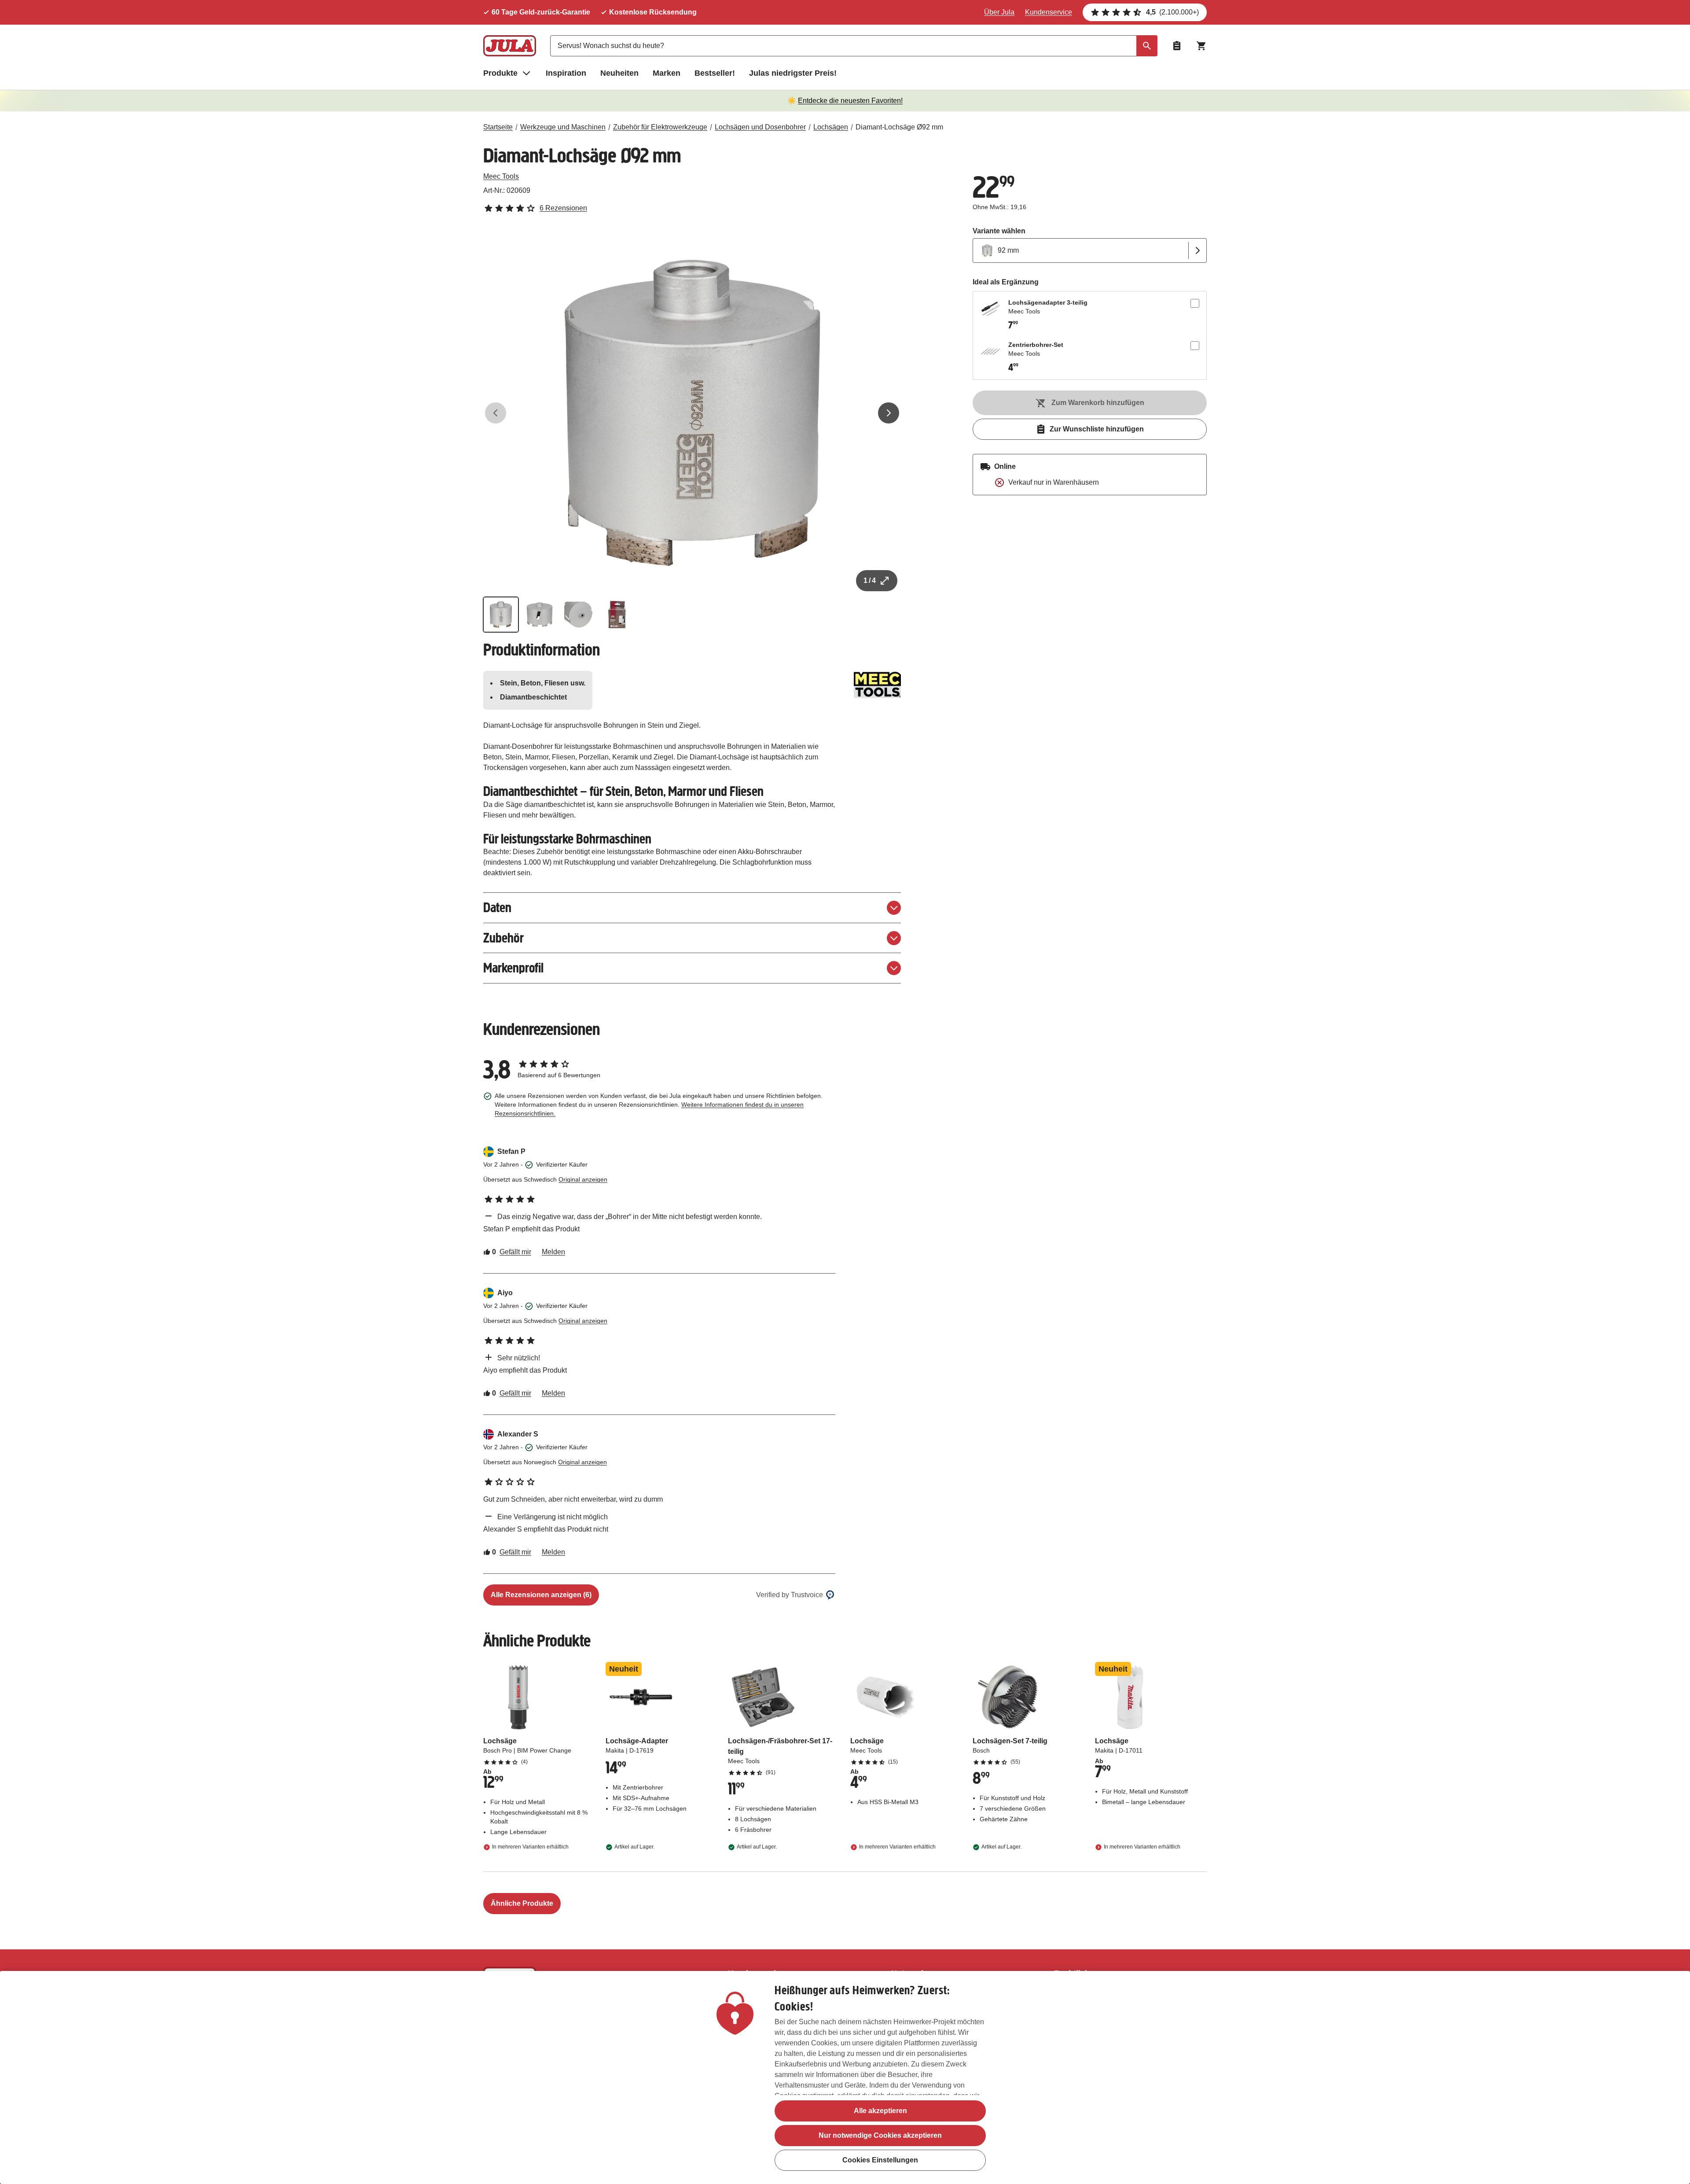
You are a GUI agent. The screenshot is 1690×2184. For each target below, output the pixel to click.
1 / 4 (870, 580)
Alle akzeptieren (880, 2111)
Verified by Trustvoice (790, 1595)
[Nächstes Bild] (889, 413)
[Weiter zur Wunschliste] (1177, 46)
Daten (497, 908)
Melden (553, 1252)
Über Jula (999, 12)
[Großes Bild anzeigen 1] (692, 413)
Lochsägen (831, 127)
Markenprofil (513, 968)
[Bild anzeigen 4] (617, 615)
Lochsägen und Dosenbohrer (760, 127)
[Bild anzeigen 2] (540, 615)
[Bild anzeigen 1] (501, 615)
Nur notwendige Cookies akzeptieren (880, 2135)
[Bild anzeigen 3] (578, 615)
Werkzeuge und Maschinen (563, 127)
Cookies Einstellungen (880, 2160)
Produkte (500, 73)
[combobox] (854, 46)
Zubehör (503, 938)
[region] (845, 2077)
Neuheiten (619, 73)
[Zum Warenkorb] (1201, 46)
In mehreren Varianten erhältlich (530, 1847)
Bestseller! (715, 73)
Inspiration (566, 73)
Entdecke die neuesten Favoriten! (850, 101)
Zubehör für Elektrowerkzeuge (660, 127)
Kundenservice (1049, 12)
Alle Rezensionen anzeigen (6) (541, 1595)
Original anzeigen (583, 1179)
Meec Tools (501, 176)
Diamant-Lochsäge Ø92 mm (899, 127)
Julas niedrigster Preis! (793, 73)
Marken (667, 73)
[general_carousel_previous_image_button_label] (496, 413)
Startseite (498, 127)
